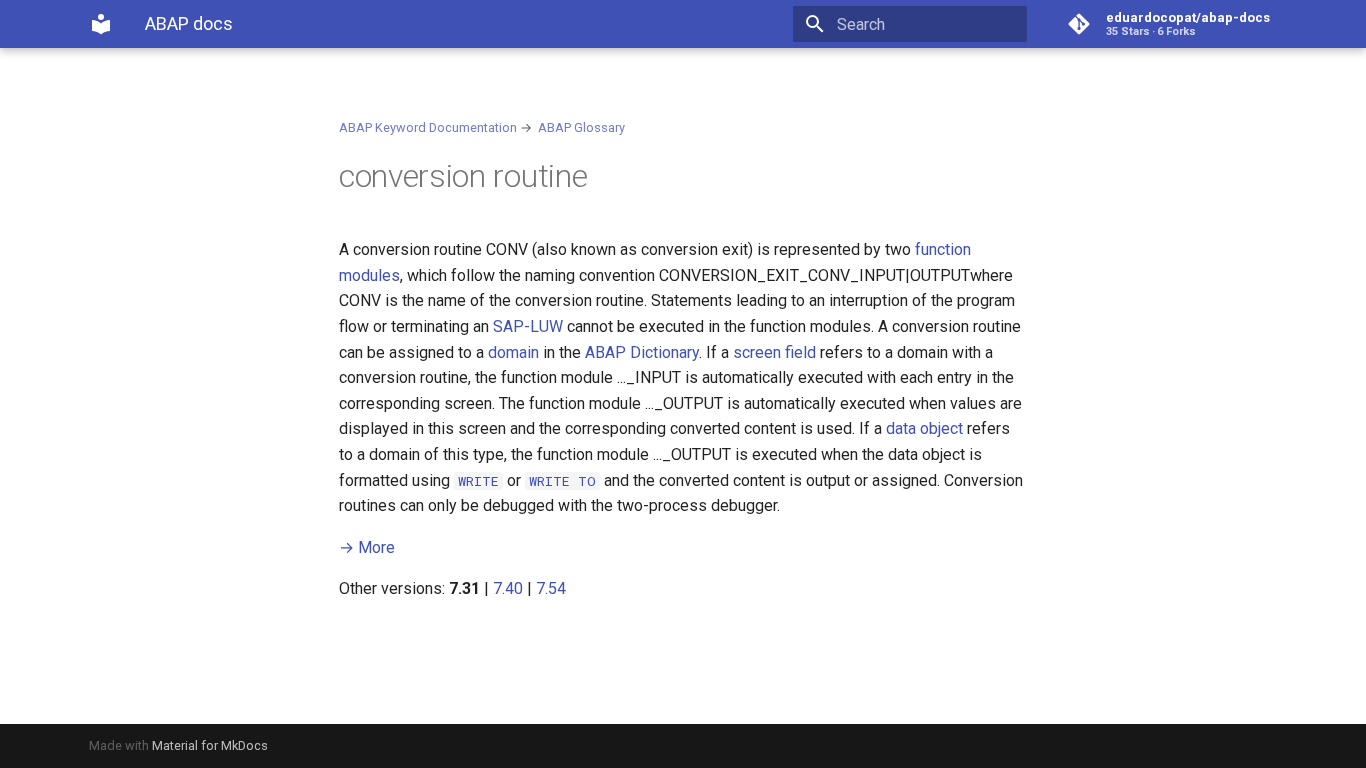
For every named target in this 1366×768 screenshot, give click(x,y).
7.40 (508, 588)
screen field (774, 352)
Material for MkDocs (210, 745)
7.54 (551, 588)
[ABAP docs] (101, 24)
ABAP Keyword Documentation (428, 127)
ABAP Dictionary (642, 352)
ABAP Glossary (581, 127)
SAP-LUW (528, 326)
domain (513, 352)
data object (924, 428)
